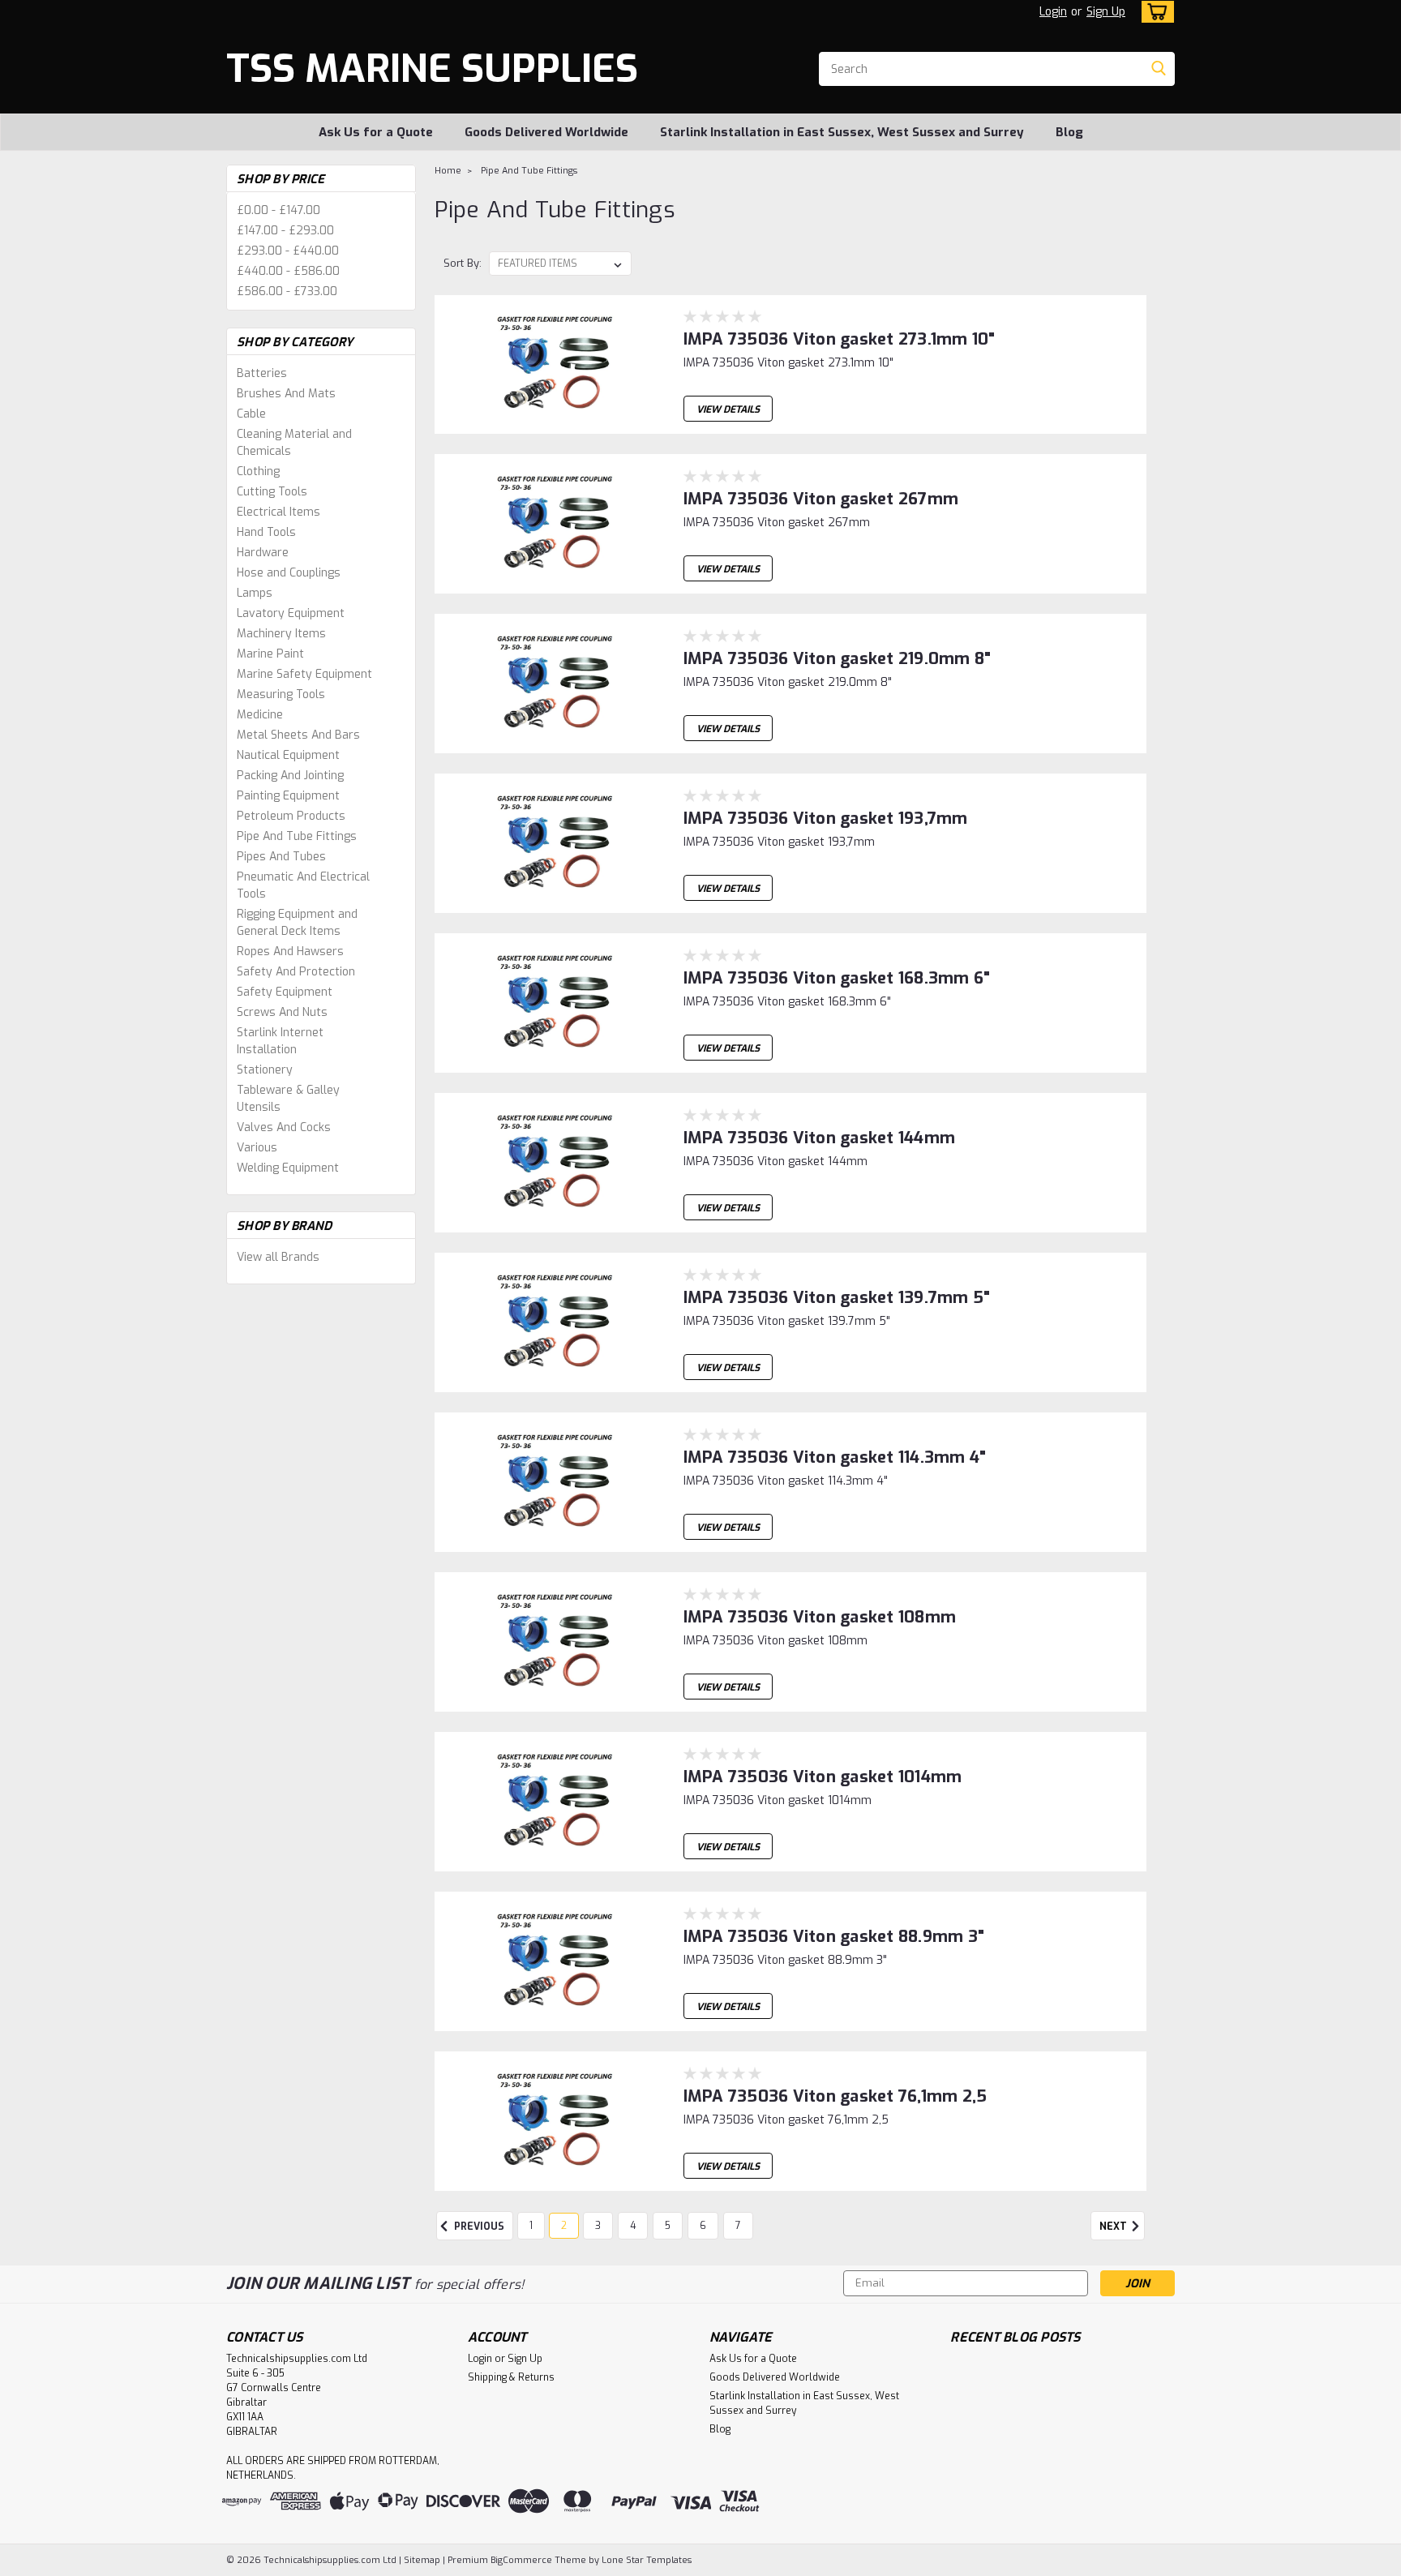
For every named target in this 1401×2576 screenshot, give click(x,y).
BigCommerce (521, 2560)
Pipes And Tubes (281, 857)
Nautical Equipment (288, 755)
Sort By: (463, 263)
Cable (251, 414)
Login (1053, 12)
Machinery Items (281, 634)
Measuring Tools (281, 694)
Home (448, 171)
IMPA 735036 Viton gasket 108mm (820, 1617)
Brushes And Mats (286, 394)
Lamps (255, 593)
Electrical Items (278, 512)
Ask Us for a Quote (376, 132)
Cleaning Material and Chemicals (294, 443)
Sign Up (1106, 12)
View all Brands (278, 1257)
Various (257, 1148)
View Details (728, 409)
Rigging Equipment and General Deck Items (297, 923)
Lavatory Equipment (291, 613)
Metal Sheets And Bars (298, 735)
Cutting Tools (272, 492)
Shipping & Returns (511, 2377)
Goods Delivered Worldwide (546, 132)
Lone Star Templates (647, 2560)
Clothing (258, 471)
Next (1114, 2227)
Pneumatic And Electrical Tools (303, 885)
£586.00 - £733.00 (287, 291)
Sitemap (422, 2560)
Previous (478, 2227)
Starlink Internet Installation (280, 1041)
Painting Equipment (288, 796)
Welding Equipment (288, 1168)
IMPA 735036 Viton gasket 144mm (820, 1138)
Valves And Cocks (284, 1127)
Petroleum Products (291, 816)
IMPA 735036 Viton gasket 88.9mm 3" (834, 1937)
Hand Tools (266, 532)
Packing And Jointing (290, 776)
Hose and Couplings (289, 573)
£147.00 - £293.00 (285, 231)
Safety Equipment (285, 992)
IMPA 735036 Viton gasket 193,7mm (826, 819)
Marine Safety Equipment (304, 674)
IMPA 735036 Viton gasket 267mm (821, 499)
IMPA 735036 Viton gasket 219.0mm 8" (838, 659)
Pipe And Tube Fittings (297, 836)
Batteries (262, 373)
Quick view (554, 421)
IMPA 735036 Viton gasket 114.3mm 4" (835, 1457)
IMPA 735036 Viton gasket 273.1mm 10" (840, 339)
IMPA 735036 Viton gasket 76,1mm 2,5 (835, 2096)
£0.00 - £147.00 (278, 210)
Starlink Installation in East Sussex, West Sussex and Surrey (842, 132)
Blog (1069, 132)
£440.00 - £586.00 (288, 271)
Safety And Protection (296, 972)
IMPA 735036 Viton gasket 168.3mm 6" (837, 978)
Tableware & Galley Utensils (288, 1099)
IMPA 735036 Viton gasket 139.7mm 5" (837, 1298)
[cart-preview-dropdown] (1154, 12)
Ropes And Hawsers (290, 952)
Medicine (260, 715)
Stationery (265, 1070)
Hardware (263, 553)
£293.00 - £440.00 (288, 251)
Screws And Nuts (282, 1012)
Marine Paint (270, 654)
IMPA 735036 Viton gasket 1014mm (823, 1777)
